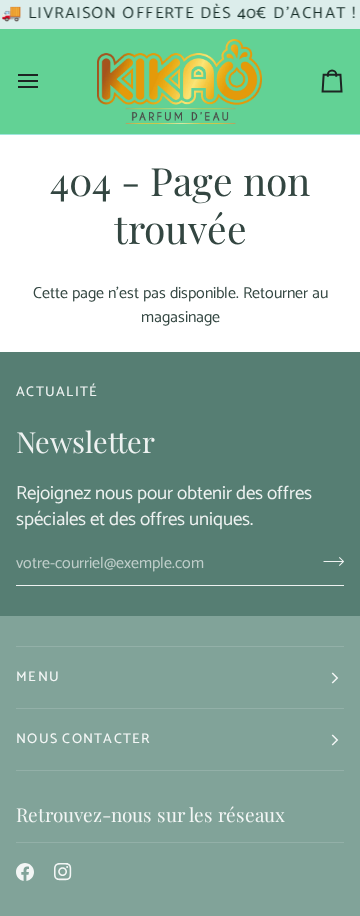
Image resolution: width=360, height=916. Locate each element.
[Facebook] (25, 872)
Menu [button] (38, 677)
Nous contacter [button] (83, 739)
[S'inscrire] (327, 561)
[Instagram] (63, 872)
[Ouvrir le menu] (46, 81)
